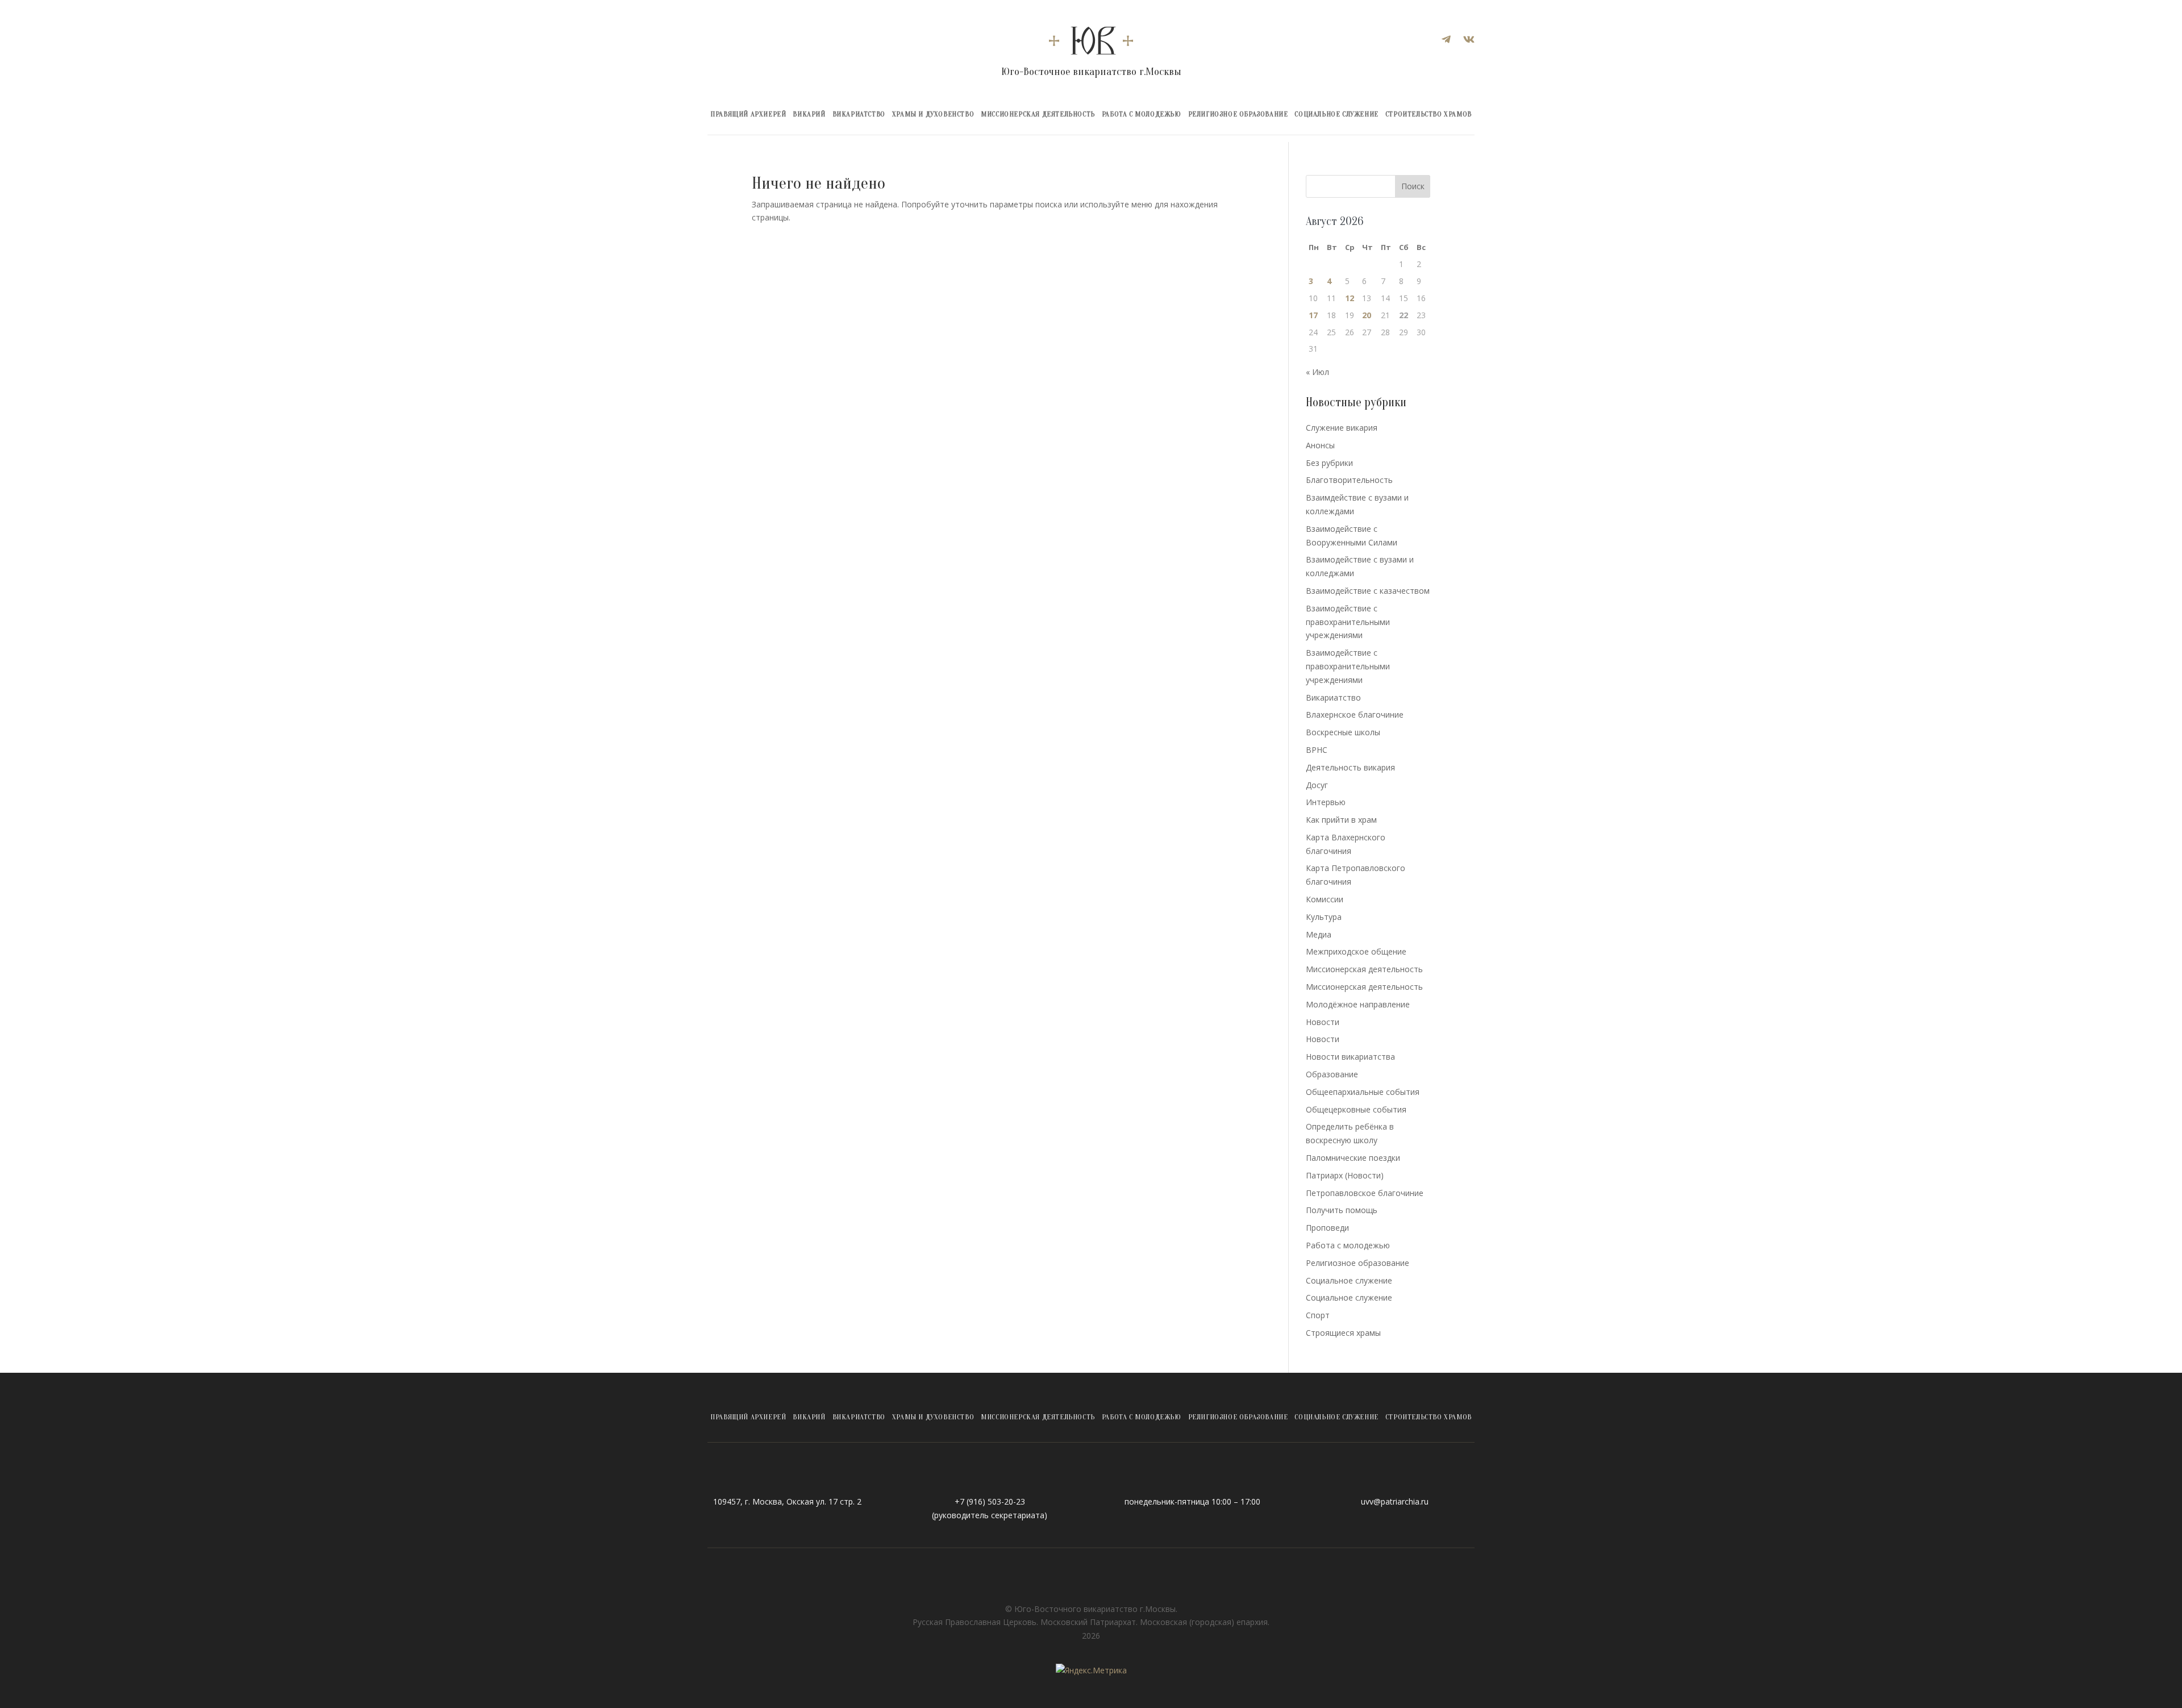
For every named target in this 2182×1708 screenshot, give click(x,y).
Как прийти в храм (1341, 820)
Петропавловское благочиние (1365, 1193)
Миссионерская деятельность (1038, 114)
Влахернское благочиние (1355, 715)
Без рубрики (1329, 463)
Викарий (809, 114)
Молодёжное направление (1358, 1004)
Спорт (1318, 1315)
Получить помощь (1342, 1210)
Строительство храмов (1429, 114)
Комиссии (1325, 899)
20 (1367, 315)
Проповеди (1327, 1228)
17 (1313, 315)
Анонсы (1320, 445)
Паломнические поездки (1353, 1158)
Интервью (1326, 802)
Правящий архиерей (748, 114)
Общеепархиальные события (1363, 1092)
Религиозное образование (1238, 114)
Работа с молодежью (1142, 114)
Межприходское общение (1356, 951)
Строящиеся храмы (1343, 1333)
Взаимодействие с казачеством (1368, 591)
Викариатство (859, 114)
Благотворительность (1349, 480)
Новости (1323, 1022)
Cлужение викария (1342, 428)
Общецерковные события (1356, 1109)
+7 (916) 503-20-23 (990, 1501)
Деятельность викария (1350, 767)
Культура (1324, 917)
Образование (1332, 1074)
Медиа (1319, 934)
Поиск (1413, 186)
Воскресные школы (1343, 732)
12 (1350, 298)
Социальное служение (1336, 114)
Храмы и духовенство (933, 114)
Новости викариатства (1350, 1057)
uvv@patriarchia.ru (1395, 1501)
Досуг (1317, 785)
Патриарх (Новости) (1345, 1175)
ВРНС (1317, 750)
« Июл (1317, 372)
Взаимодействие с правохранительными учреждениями (1348, 622)
